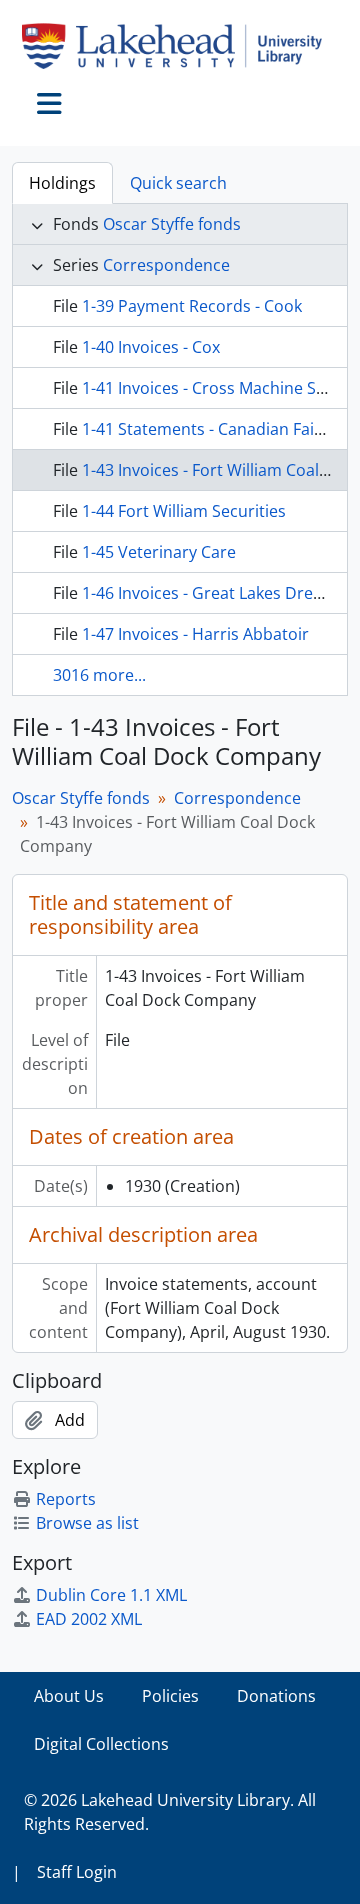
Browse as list (87, 1523)
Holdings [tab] (62, 183)
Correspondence (166, 265)
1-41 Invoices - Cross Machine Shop (214, 388)
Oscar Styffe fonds (172, 224)
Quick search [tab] (178, 183)
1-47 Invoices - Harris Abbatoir (195, 634)
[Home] (180, 46)
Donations (276, 1696)
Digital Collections (101, 1744)
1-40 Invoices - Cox (151, 347)
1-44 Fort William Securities (184, 511)
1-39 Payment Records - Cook (192, 306)
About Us (69, 1696)
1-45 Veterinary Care (159, 552)
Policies (170, 1696)
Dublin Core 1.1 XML (111, 1595)
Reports (66, 1499)
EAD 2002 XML (89, 1619)
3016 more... (99, 675)
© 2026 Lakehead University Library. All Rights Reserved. (170, 1812)
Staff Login (77, 1872)
